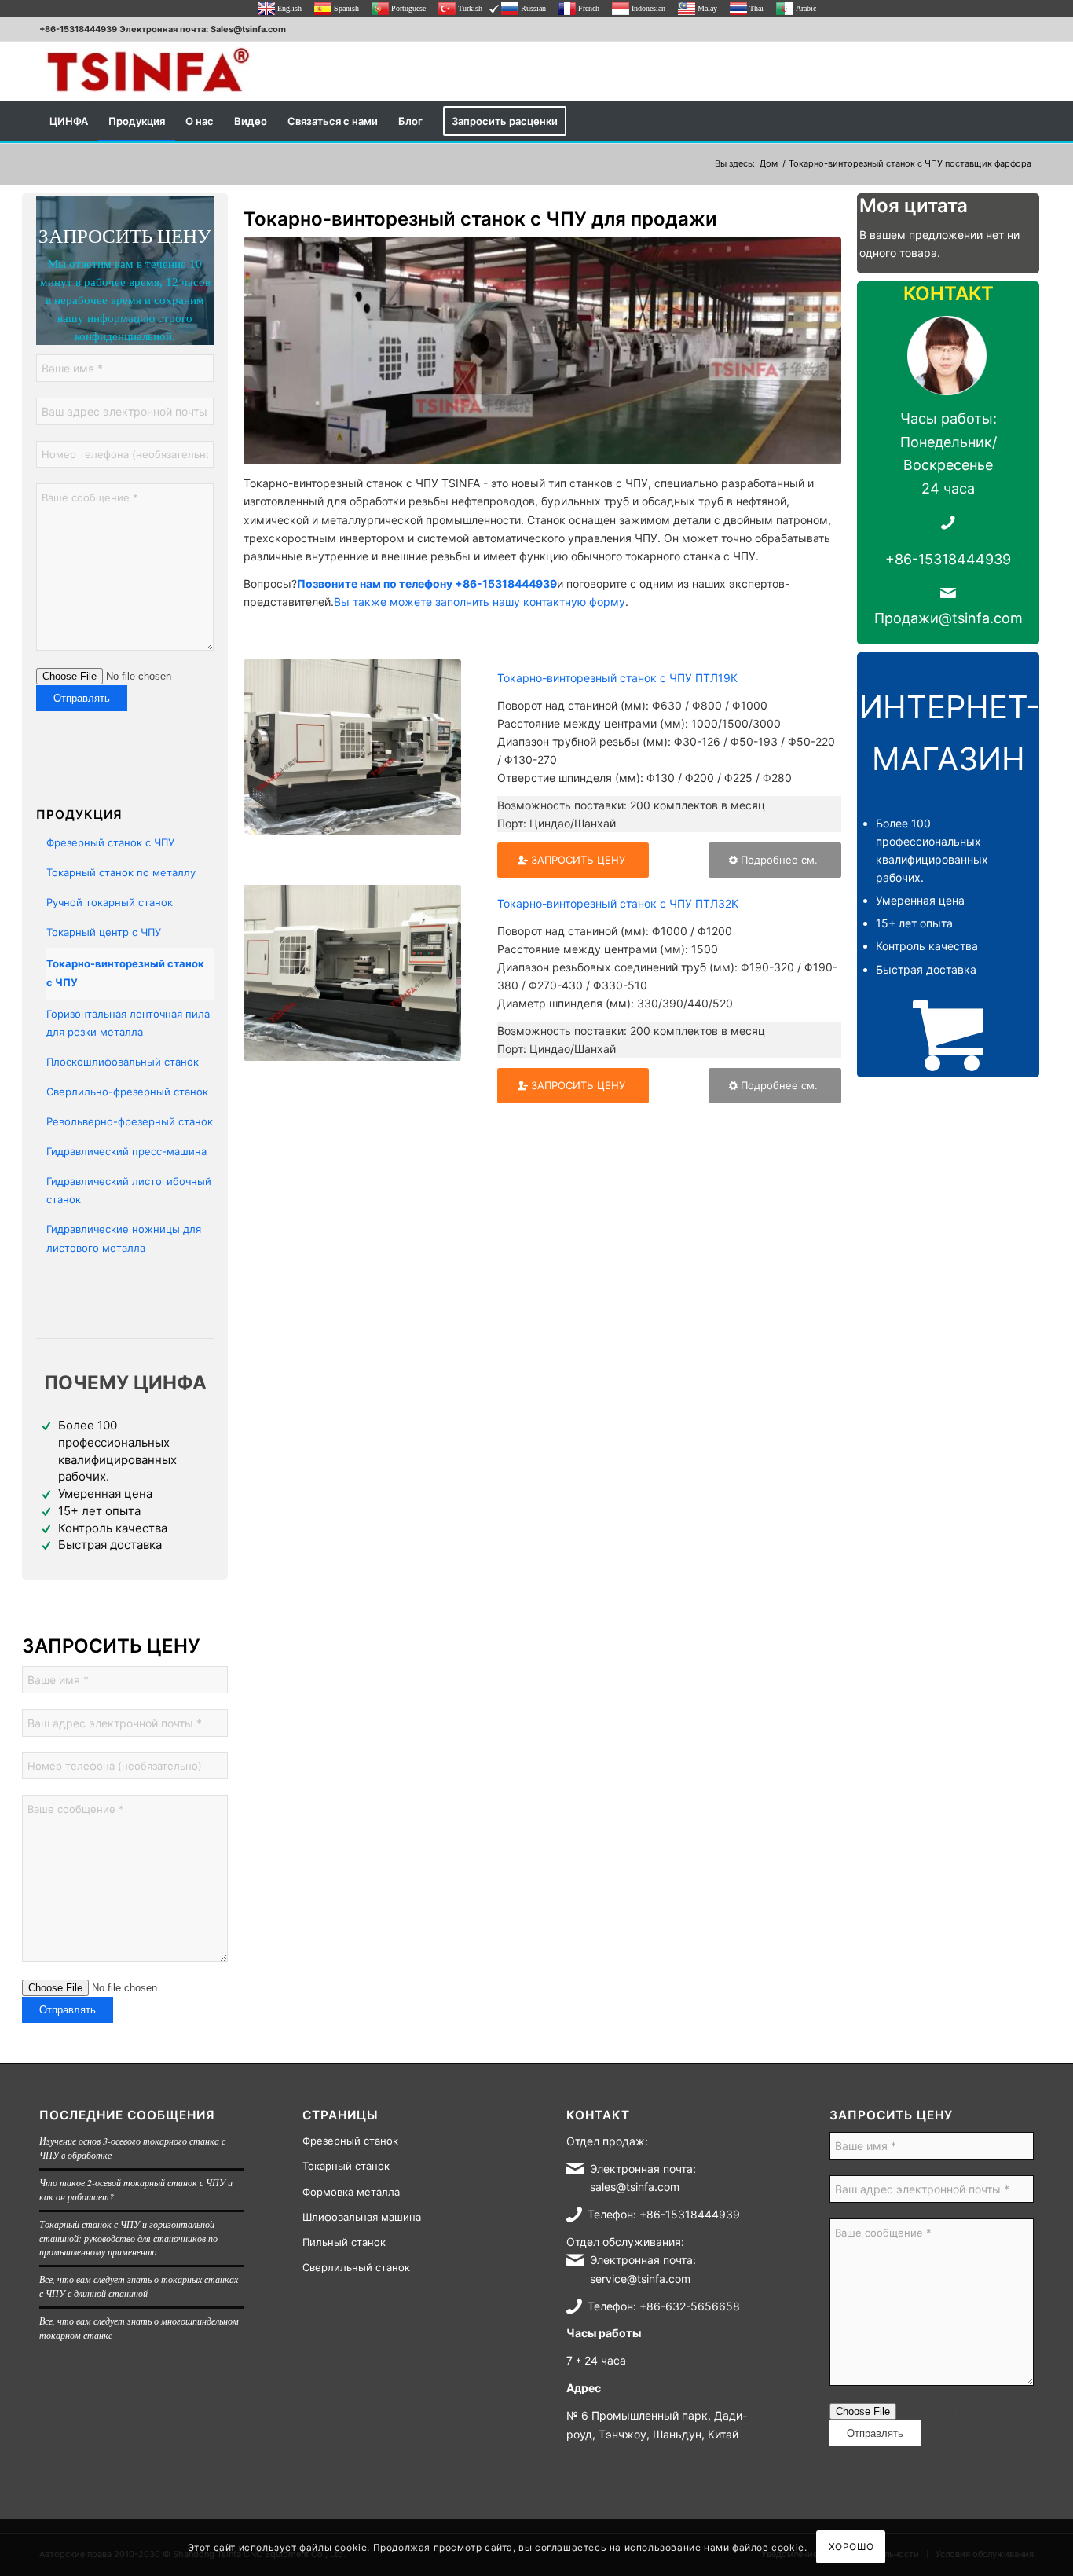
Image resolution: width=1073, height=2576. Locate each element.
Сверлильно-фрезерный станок (127, 1092)
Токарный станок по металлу (121, 872)
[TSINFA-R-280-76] (148, 71)
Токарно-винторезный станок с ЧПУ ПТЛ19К (617, 678)
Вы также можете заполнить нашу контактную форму (480, 602)
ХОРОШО (851, 2547)
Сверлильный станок (356, 2267)
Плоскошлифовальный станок (123, 1062)
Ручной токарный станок (110, 902)
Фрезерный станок (350, 2141)
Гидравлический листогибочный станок (129, 1190)
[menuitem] (69, 121)
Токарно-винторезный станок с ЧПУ (125, 972)
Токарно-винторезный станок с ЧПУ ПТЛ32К (618, 903)
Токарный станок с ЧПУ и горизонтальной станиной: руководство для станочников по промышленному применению (128, 2238)
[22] (352, 973)
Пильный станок (344, 2242)
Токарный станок (346, 2166)
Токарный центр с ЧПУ (104, 932)
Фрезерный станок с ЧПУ (110, 842)
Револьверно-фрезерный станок (130, 1121)
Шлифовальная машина (362, 2217)
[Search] (1024, 121)
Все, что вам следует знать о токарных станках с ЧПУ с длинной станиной (139, 2286)
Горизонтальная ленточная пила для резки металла (128, 1023)
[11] (352, 747)
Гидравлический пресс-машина (126, 1151)
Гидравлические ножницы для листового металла (124, 1238)
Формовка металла (351, 2192)
